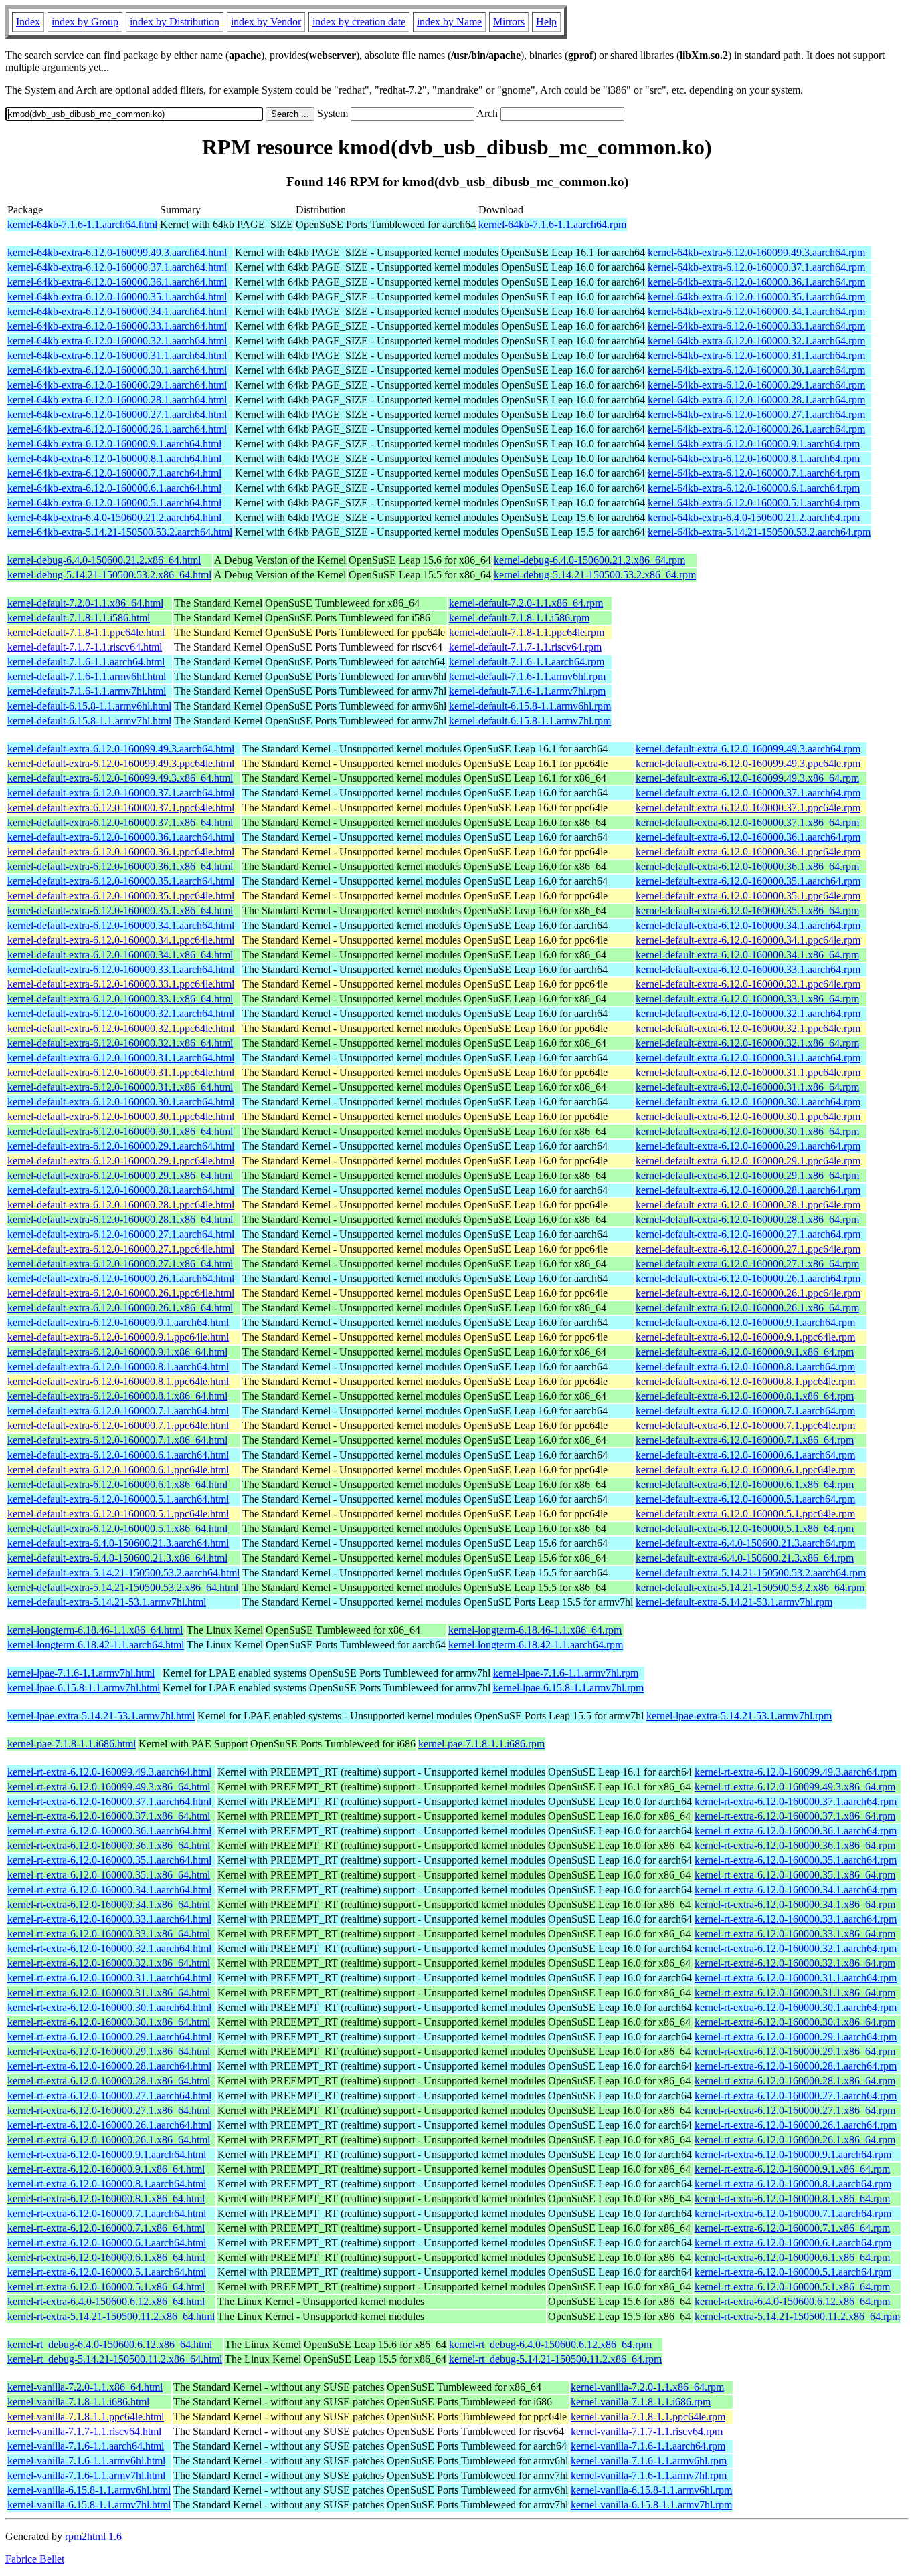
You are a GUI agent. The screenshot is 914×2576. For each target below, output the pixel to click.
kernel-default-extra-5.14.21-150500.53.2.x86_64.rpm (750, 1587)
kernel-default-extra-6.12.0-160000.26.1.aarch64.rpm (748, 1278)
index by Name (449, 22)
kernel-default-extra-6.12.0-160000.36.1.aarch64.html (121, 837)
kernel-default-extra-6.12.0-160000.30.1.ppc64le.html (121, 1116)
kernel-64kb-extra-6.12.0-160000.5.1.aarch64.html (114, 503)
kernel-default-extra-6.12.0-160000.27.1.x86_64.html (120, 1264)
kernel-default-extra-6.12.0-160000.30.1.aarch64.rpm (748, 1102)
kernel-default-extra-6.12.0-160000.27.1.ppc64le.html (121, 1249)
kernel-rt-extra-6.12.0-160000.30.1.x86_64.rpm (795, 2022)
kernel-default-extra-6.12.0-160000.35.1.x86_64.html (120, 910)
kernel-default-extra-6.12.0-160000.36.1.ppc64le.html (121, 852)
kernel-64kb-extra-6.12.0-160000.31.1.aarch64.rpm (756, 355)
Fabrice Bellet (35, 2559)
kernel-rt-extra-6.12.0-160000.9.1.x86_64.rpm (792, 2169)
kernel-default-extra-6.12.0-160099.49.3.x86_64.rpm (747, 778)
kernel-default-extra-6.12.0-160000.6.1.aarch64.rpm (745, 1455)
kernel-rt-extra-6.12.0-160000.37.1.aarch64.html (109, 1801)
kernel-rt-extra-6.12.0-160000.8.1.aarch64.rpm (793, 2184)
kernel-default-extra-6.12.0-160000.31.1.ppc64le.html (121, 1072)
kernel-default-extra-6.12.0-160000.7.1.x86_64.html (117, 1440)
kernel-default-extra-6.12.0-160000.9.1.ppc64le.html (118, 1337)
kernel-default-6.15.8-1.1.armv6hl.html (89, 706)
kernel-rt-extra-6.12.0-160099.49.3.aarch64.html (109, 1772)
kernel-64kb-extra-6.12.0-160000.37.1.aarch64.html (117, 267)
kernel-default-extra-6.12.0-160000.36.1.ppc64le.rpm (748, 852)
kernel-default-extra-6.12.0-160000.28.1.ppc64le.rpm (748, 1205)
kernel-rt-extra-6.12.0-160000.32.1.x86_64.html (109, 1963)
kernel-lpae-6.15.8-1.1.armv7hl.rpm (568, 1688)
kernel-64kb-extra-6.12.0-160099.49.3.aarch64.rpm (756, 252)
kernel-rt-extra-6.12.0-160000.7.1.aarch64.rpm (793, 2213)
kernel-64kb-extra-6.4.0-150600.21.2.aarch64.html (114, 517)
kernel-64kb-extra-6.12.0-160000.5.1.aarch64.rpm (754, 503)
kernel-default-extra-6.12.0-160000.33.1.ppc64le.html (121, 984)
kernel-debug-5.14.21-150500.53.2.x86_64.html (109, 575)
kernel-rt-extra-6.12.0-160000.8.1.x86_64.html (106, 2198)
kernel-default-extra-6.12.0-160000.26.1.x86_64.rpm (747, 1308)
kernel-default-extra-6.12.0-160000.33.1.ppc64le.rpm (748, 984)
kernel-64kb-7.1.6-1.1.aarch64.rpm (552, 224)
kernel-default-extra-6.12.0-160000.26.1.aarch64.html (121, 1278)
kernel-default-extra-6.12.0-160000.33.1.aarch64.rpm (748, 969)
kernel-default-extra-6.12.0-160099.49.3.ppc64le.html (121, 763)
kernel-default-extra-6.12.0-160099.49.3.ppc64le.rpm (748, 763)
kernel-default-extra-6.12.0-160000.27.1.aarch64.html (121, 1234)
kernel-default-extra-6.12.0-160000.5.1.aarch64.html (118, 1499)
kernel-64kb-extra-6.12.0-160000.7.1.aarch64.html (114, 473)
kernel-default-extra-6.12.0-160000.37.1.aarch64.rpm (748, 793)
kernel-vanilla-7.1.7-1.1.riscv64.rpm (647, 2431)
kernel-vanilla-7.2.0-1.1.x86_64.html (85, 2387)
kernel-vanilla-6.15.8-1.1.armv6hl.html (89, 2490)
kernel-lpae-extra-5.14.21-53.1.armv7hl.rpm (739, 1716)
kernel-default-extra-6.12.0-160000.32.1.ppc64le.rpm (748, 1028)
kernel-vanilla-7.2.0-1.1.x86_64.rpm (647, 2387)
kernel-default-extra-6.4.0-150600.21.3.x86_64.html (117, 1558)
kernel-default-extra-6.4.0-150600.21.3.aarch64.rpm (745, 1543)
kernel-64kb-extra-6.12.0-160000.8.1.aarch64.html (114, 458)
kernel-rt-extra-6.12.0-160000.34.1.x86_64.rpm (795, 1904)
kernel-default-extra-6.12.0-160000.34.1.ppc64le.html (121, 940)
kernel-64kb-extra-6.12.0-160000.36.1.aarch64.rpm (756, 282)
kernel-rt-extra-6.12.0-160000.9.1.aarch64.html (107, 2154)
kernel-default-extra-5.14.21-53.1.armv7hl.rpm (734, 1602)
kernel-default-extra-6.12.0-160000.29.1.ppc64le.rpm (748, 1161)
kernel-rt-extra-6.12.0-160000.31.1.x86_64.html (109, 1993)
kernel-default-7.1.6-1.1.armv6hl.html (87, 676)
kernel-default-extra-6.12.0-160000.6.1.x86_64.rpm (745, 1484)
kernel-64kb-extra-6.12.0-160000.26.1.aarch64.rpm (756, 429)
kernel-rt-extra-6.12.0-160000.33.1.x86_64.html (109, 1934)
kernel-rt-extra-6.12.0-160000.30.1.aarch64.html (109, 2007)
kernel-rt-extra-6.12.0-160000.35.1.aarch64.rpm (796, 1860)
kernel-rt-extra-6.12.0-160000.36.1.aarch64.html (109, 1831)
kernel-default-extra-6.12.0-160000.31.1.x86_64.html (120, 1087)
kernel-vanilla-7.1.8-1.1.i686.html (78, 2402)
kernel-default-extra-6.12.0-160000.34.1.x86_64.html (120, 955)
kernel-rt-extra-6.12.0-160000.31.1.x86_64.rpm (795, 1993)
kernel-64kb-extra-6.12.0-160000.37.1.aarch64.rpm (756, 267)
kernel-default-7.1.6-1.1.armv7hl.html (87, 691)
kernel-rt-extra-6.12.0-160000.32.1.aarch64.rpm (796, 1948)
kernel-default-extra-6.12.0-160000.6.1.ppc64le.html (118, 1470)
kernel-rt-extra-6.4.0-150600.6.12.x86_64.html (106, 2301)
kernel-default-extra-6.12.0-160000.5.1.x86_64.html (117, 1528)
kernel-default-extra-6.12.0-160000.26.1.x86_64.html (120, 1308)
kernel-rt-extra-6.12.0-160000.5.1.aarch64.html (107, 2272)
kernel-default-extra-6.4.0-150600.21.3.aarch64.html (118, 1543)
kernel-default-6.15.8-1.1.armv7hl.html (89, 721)
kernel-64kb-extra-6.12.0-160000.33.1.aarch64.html (117, 326)
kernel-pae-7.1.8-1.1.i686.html (72, 1744)
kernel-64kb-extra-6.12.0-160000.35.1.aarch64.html (117, 297)
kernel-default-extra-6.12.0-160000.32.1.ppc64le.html (121, 1028)
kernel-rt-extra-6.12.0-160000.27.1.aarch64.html (109, 2096)
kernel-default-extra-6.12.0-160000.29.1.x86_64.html (120, 1175)
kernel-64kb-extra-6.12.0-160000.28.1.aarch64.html (117, 400)
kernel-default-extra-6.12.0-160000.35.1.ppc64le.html (121, 896)
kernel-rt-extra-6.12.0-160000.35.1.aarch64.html (109, 1860)
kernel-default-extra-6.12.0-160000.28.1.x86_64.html (120, 1219)
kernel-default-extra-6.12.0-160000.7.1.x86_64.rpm (745, 1440)
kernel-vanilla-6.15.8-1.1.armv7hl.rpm (651, 2505)
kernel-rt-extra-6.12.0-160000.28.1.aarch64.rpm (796, 2066)
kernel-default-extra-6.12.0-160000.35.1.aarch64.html (121, 881)
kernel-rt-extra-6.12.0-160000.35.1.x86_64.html (109, 1875)
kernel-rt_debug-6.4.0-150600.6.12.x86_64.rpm (550, 2344)
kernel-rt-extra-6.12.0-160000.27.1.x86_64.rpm (795, 2110)
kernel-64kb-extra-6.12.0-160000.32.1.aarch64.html (117, 341)
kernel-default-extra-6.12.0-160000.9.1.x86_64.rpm (745, 1352)
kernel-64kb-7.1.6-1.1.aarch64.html (82, 224)
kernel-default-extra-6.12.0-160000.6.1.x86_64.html (117, 1484)
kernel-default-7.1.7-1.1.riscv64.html (85, 647)
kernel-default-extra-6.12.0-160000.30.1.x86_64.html (120, 1131)
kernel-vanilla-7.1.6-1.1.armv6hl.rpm (649, 2461)
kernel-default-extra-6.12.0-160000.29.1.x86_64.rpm (747, 1175)
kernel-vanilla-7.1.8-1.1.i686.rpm (641, 2402)
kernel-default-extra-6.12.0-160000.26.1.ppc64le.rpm (748, 1293)
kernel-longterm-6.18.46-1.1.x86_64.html (95, 1630)
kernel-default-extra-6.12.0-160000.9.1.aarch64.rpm (745, 1322)
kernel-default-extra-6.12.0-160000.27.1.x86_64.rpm (747, 1264)
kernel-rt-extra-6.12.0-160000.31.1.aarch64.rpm (796, 1978)
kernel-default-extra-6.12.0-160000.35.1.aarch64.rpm (748, 881)
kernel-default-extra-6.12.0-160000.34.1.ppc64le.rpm (748, 940)
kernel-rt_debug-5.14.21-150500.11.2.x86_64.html (115, 2359)
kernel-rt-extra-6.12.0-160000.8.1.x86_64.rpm (792, 2198)
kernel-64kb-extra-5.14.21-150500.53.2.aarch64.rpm (759, 532)
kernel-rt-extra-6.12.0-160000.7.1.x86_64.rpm (792, 2228)
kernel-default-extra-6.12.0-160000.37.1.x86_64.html (120, 822)
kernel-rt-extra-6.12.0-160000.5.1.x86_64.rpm (792, 2287)
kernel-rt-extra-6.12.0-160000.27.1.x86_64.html (109, 2110)
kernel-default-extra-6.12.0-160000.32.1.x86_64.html (120, 1043)
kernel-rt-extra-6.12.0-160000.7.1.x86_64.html (106, 2228)
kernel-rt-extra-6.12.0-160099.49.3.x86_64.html (109, 1787)
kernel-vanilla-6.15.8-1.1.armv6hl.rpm (651, 2490)
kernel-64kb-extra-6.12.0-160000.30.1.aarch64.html (117, 370)
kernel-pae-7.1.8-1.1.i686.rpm (481, 1744)
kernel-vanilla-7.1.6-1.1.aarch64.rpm (648, 2446)
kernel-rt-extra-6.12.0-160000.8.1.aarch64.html (107, 2184)
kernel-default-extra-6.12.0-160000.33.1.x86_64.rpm (747, 999)
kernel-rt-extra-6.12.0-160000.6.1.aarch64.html (107, 2243)
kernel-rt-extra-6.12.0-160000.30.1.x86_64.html (109, 2022)
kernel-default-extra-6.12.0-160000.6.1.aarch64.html (118, 1455)
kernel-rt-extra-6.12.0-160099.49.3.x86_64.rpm (795, 1787)
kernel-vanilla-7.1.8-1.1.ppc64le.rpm (648, 2417)
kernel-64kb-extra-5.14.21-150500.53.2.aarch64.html (120, 532)
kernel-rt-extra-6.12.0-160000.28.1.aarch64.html (109, 2066)
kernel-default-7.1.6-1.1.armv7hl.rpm (527, 691)
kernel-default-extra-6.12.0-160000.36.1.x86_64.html (120, 866)
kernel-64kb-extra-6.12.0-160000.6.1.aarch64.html (114, 488)
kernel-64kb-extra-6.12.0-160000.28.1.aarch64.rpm (756, 400)
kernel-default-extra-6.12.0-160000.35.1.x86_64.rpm (747, 910)
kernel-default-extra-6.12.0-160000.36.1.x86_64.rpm (747, 866)
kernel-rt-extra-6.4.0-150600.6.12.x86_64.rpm (792, 2301)
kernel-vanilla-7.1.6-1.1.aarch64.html (86, 2446)
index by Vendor (266, 22)
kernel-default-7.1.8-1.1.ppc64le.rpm (527, 632)
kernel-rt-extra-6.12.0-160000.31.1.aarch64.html (109, 1978)
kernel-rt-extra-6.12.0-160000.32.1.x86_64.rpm (795, 1963)
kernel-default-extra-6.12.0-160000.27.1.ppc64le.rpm (748, 1249)
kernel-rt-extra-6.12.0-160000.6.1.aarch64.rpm (793, 2243)
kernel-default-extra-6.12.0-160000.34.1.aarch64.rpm (748, 925)
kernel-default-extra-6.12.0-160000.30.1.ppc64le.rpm (748, 1116)
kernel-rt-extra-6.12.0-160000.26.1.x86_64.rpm (795, 2140)
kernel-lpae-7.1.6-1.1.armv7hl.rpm (566, 1673)
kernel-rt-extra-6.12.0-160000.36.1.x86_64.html (109, 1845)
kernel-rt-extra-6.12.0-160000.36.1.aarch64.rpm (796, 1831)
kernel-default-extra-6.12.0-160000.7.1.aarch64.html (118, 1411)
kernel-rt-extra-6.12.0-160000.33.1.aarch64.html (109, 1919)
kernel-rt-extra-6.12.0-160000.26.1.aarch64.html (109, 2125)
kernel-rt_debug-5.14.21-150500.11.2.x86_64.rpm (555, 2359)
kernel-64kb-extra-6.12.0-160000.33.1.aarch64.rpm (756, 326)
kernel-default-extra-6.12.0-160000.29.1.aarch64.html (121, 1146)
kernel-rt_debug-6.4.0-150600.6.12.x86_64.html (110, 2344)
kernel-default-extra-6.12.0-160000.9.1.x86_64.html (117, 1352)
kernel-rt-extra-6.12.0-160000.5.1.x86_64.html (106, 2287)
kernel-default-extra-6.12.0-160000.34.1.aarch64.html (121, 925)
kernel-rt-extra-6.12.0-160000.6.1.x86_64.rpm (792, 2257)
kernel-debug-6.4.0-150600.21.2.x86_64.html (104, 560)
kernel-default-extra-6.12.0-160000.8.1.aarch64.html (118, 1367)
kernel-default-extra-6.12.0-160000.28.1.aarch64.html (121, 1190)
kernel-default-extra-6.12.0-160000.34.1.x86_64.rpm (747, 955)
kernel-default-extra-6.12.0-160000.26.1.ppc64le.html (121, 1293)
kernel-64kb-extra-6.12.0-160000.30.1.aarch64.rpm (756, 370)
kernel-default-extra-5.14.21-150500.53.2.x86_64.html (123, 1587)
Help (546, 22)
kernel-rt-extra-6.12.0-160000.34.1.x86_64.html (109, 1904)
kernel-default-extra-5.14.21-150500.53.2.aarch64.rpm (751, 1573)
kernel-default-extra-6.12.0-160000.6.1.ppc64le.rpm (745, 1470)
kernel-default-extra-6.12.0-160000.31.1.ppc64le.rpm (748, 1072)
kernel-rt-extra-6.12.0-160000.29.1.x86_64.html (109, 2051)
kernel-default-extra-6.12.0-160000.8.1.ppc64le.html (118, 1381)
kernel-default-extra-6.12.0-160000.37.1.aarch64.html (121, 793)
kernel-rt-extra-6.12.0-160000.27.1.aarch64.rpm (796, 2096)
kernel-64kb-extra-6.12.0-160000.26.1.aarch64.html (117, 429)
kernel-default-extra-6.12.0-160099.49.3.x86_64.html (120, 778)
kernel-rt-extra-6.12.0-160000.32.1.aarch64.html (109, 1948)
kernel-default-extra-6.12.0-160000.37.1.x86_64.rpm (747, 822)
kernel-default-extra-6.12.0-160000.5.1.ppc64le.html (118, 1514)
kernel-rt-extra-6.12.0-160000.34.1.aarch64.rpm (796, 1890)
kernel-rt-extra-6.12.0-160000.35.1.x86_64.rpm (795, 1875)
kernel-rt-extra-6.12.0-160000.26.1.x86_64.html (109, 2140)
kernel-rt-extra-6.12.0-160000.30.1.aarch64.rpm (796, 2007)
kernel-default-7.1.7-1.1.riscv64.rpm (525, 647)
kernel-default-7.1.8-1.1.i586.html (79, 618)
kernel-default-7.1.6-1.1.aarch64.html (86, 662)
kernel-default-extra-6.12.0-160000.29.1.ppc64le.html (121, 1161)
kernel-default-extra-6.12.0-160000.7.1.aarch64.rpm (745, 1411)
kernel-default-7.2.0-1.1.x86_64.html (85, 603)
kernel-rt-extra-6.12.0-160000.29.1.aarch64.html (109, 2037)
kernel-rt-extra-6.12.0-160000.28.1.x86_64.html (109, 2081)
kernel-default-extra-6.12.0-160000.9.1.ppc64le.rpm (745, 1337)
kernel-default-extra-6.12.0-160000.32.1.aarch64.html (121, 1013)
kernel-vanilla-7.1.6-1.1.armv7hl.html (86, 2475)
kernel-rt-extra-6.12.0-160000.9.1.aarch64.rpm (793, 2154)
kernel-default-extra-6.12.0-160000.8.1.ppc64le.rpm (745, 1381)
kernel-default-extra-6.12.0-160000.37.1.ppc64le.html (121, 808)
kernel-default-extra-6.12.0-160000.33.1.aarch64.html (121, 969)
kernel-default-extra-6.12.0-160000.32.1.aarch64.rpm (748, 1013)
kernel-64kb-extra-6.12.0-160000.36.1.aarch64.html (117, 282)
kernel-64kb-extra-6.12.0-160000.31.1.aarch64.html (117, 355)
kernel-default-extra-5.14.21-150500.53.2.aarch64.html (123, 1573)
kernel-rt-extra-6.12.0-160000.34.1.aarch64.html (109, 1890)
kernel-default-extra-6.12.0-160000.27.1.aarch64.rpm (748, 1234)
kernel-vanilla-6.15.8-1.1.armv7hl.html (89, 2505)
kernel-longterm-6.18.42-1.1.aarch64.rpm (536, 1645)
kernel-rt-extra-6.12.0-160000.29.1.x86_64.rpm (795, 2051)
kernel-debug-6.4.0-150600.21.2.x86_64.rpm (589, 560)
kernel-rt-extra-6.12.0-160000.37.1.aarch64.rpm (796, 1801)
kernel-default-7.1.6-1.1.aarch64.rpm (527, 662)
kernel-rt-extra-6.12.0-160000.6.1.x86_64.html (106, 2257)
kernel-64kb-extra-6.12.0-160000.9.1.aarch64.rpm (754, 444)
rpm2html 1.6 (93, 2536)
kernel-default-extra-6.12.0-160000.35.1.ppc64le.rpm (748, 896)
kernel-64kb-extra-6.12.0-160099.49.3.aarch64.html (117, 252)
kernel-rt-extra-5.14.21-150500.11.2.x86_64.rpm (797, 2316)
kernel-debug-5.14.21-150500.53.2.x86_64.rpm (595, 575)
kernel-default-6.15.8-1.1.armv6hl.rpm (530, 706)
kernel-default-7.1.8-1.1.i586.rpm (519, 618)
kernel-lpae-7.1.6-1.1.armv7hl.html (81, 1673)
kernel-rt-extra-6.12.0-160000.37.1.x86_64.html (109, 1816)
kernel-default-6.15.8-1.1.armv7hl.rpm (530, 721)
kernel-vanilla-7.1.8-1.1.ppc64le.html (86, 2417)
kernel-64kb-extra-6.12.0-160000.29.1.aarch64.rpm (756, 385)
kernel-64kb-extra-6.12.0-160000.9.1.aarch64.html (114, 444)
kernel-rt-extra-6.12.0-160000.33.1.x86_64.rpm (795, 1934)
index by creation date (359, 22)
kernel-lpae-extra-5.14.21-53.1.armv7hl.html (101, 1716)
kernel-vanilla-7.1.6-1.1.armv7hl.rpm (649, 2475)
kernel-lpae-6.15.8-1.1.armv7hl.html (84, 1688)
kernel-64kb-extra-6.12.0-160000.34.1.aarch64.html (117, 311)
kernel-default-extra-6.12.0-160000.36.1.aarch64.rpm (748, 837)
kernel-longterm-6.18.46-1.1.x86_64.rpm (535, 1630)
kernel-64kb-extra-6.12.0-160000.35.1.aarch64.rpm (756, 297)
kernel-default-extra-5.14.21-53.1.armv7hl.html (107, 1602)
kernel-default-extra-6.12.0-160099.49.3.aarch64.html (121, 749)
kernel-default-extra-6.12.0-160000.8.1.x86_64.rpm (745, 1396)
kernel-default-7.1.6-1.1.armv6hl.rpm (527, 676)
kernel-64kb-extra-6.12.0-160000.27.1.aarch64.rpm (756, 414)
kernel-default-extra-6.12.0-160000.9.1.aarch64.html (118, 1322)
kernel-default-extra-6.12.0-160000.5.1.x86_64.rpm (745, 1528)
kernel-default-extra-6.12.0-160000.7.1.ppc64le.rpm (745, 1425)
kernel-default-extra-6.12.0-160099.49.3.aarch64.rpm (748, 749)
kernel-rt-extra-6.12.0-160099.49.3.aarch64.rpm (796, 1772)
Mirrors (509, 22)
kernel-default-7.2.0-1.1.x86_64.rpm (526, 603)
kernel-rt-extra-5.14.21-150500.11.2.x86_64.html (111, 2316)
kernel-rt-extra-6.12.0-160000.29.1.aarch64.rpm (796, 2037)
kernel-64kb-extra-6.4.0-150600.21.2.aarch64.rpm (754, 517)
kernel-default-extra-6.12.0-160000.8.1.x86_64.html (117, 1396)
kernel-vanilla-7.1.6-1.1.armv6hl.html (86, 2461)
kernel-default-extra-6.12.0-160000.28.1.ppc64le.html (121, 1205)
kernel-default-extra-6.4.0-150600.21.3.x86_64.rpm (745, 1558)
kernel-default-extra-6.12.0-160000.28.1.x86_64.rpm (747, 1219)
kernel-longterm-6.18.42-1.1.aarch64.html (96, 1645)
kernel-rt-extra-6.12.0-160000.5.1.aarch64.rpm (793, 2272)
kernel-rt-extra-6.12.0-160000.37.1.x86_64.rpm (795, 1816)
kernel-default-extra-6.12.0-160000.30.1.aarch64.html (121, 1102)
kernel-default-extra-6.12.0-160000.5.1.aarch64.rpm (745, 1499)
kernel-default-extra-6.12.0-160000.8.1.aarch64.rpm (745, 1367)
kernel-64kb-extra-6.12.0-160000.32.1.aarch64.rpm (756, 341)
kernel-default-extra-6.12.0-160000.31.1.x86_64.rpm (747, 1087)
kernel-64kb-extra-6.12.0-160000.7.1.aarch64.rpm (754, 473)
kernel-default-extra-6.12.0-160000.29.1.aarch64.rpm (748, 1146)
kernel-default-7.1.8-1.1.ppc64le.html (86, 632)
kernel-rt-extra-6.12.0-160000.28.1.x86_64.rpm (795, 2081)
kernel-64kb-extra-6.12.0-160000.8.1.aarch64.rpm (754, 458)
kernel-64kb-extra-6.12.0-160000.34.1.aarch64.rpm (756, 311)
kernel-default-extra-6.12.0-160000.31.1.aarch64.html (121, 1058)
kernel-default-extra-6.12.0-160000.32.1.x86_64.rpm (747, 1043)
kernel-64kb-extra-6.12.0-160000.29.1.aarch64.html (117, 385)
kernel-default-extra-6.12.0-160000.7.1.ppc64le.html (118, 1425)
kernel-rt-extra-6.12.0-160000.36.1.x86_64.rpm (795, 1845)
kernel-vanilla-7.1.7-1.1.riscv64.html (84, 2431)
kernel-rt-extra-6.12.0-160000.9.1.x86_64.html (106, 2169)
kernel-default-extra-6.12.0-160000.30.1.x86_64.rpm (747, 1131)
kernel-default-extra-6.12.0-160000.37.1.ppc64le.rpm (748, 808)
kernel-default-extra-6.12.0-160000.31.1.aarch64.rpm (748, 1058)
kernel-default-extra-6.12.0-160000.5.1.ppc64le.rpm (745, 1514)
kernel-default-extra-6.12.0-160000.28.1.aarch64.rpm (748, 1190)
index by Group (85, 22)
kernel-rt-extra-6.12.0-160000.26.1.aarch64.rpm (796, 2125)
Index (28, 22)
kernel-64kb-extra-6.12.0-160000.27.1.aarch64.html (117, 414)
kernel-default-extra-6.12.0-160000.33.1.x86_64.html (120, 999)
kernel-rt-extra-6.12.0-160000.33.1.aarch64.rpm (796, 1919)
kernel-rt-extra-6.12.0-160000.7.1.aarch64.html (107, 2213)
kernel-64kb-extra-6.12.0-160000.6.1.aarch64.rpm (754, 488)
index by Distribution (175, 22)
